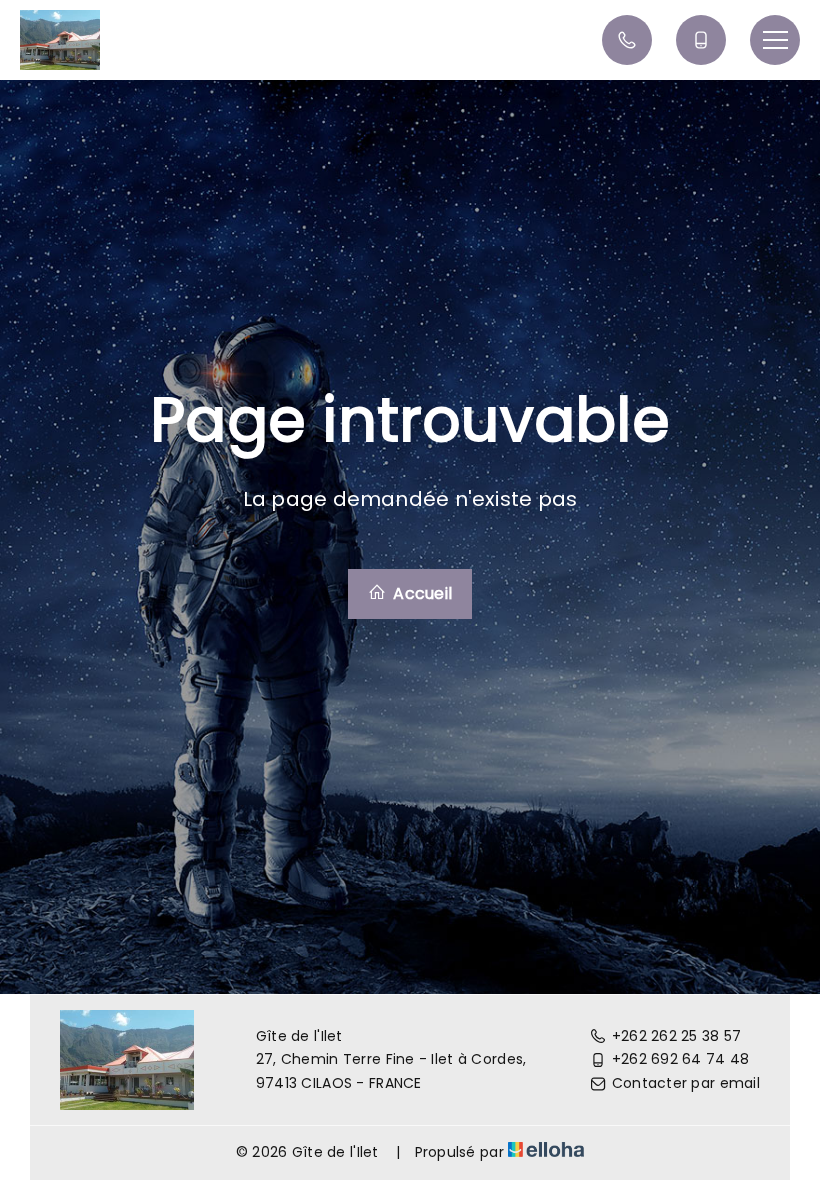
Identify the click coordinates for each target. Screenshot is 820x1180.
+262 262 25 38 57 (677, 1036)
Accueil (420, 593)
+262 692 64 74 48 (681, 1059)
